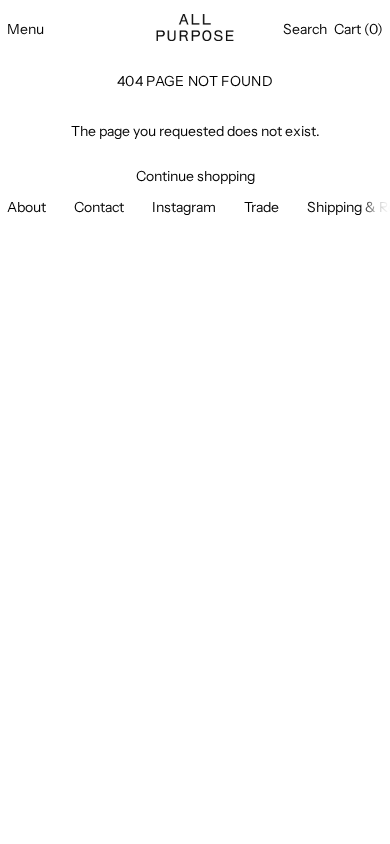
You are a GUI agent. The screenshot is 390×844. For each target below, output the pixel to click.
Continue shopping (195, 176)
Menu (25, 29)
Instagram (184, 207)
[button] (305, 29)
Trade (261, 207)
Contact (99, 207)
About (26, 207)
